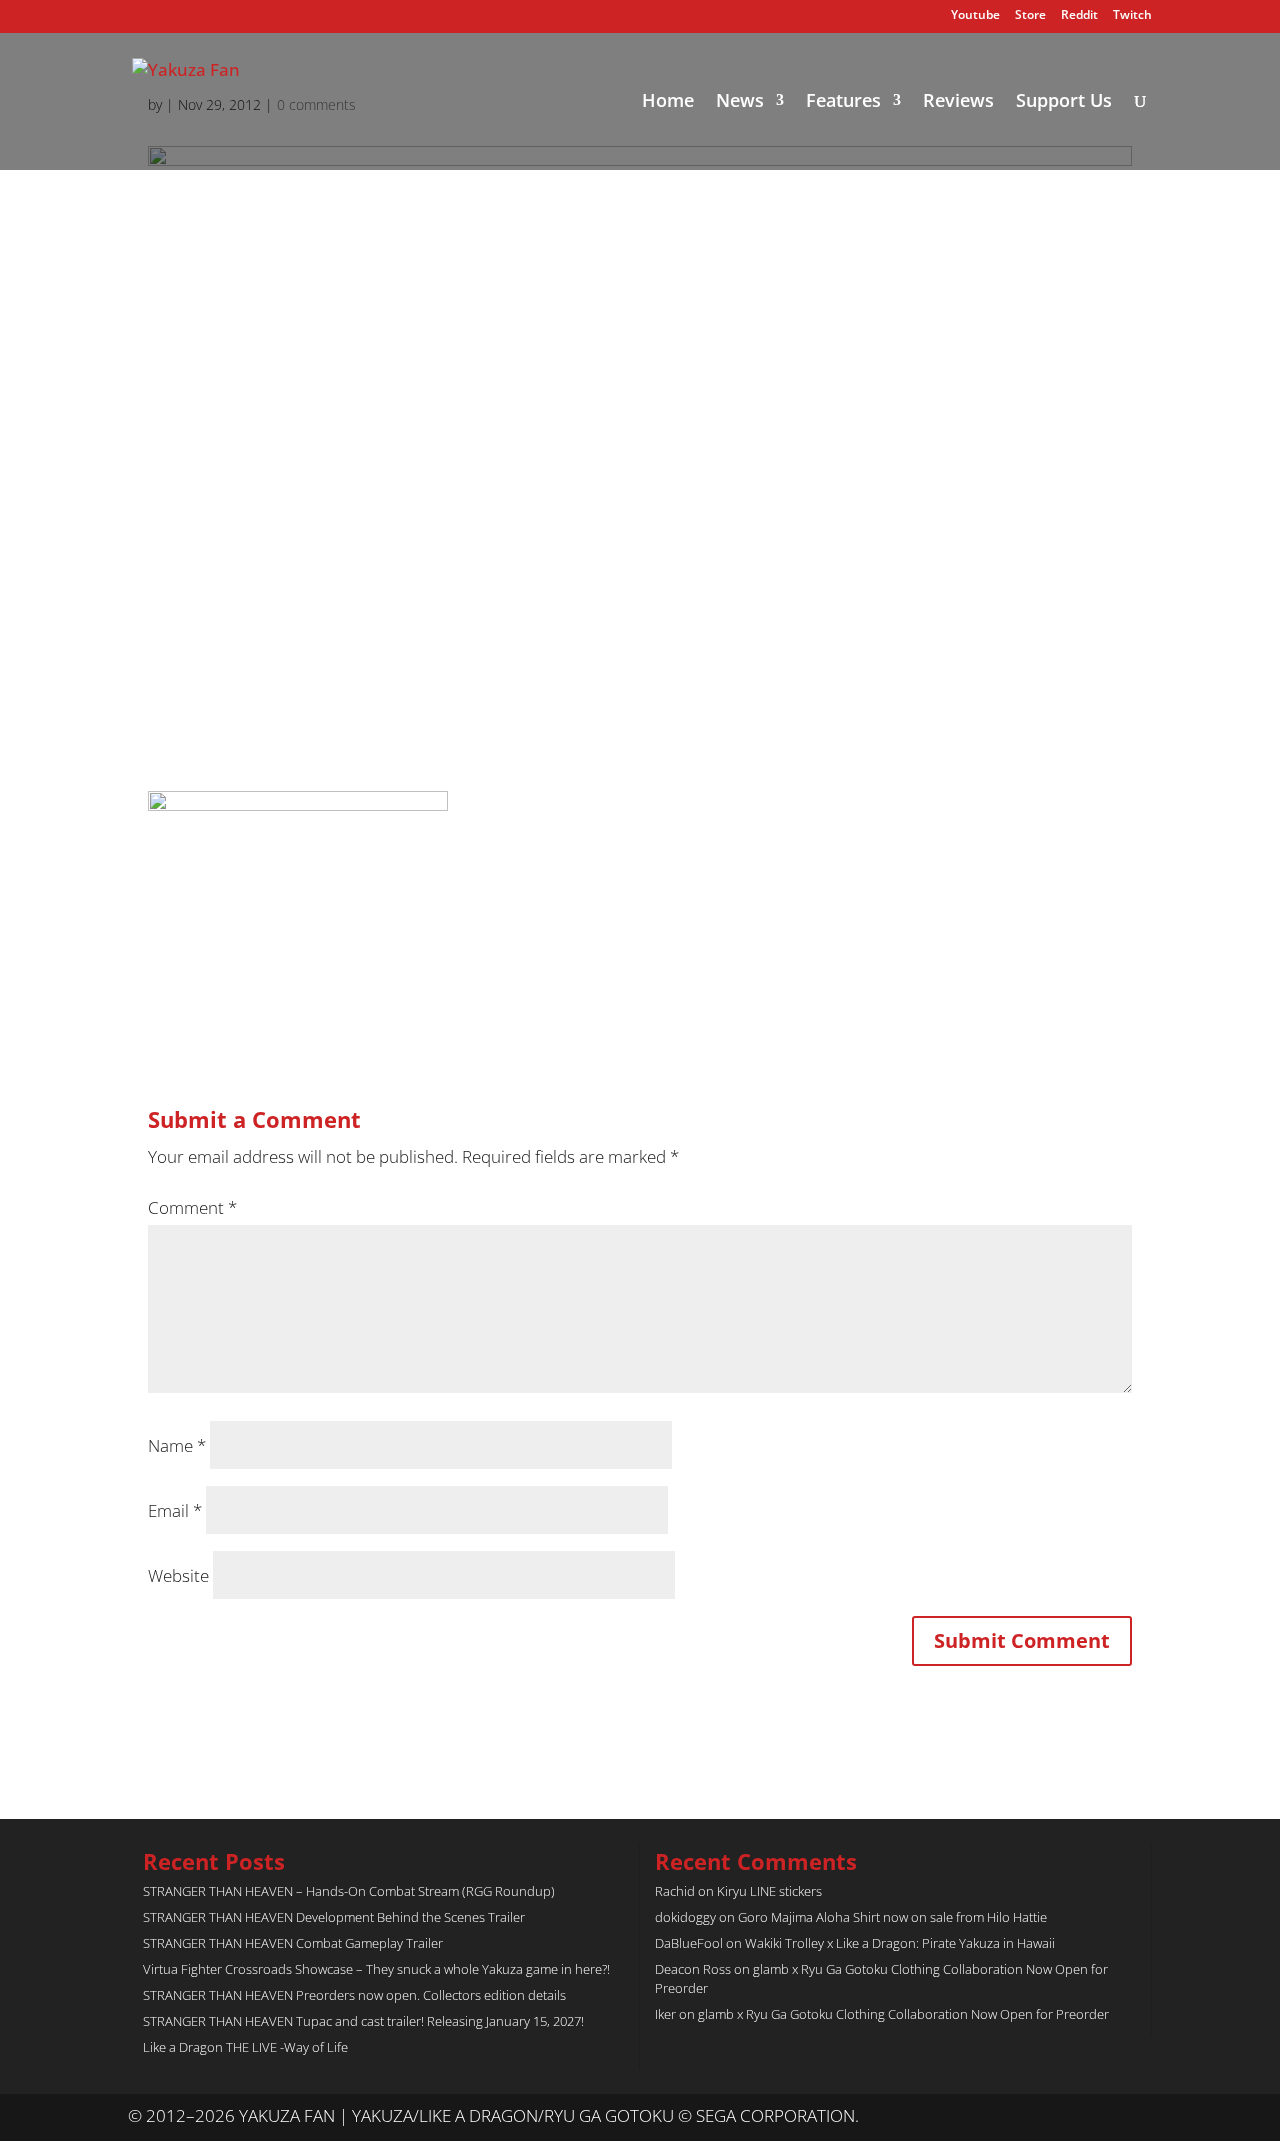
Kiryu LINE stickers (769, 1891)
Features (843, 102)
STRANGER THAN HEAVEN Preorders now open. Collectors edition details (354, 1995)
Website (178, 1575)
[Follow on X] (1096, 2117)
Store (1030, 16)
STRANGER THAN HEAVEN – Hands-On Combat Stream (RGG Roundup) (349, 1891)
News (740, 102)
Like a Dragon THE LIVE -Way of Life (245, 2047)
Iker (665, 2014)
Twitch (1132, 16)
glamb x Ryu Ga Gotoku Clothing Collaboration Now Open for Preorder (903, 2014)
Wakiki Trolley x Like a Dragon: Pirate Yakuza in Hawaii (900, 1943)
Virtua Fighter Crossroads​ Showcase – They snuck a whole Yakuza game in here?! (376, 1969)
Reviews (958, 102)
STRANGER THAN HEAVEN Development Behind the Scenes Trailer (334, 1917)
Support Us (1064, 102)
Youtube (975, 16)
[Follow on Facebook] (1136, 2117)
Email (175, 1510)
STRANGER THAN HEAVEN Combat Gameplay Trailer (293, 1943)
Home (668, 102)
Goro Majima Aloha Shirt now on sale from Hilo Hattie (892, 1917)
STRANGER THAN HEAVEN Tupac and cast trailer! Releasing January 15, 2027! (363, 2021)
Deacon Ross (693, 1969)
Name (177, 1445)
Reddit (1079, 16)
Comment (192, 1207)
